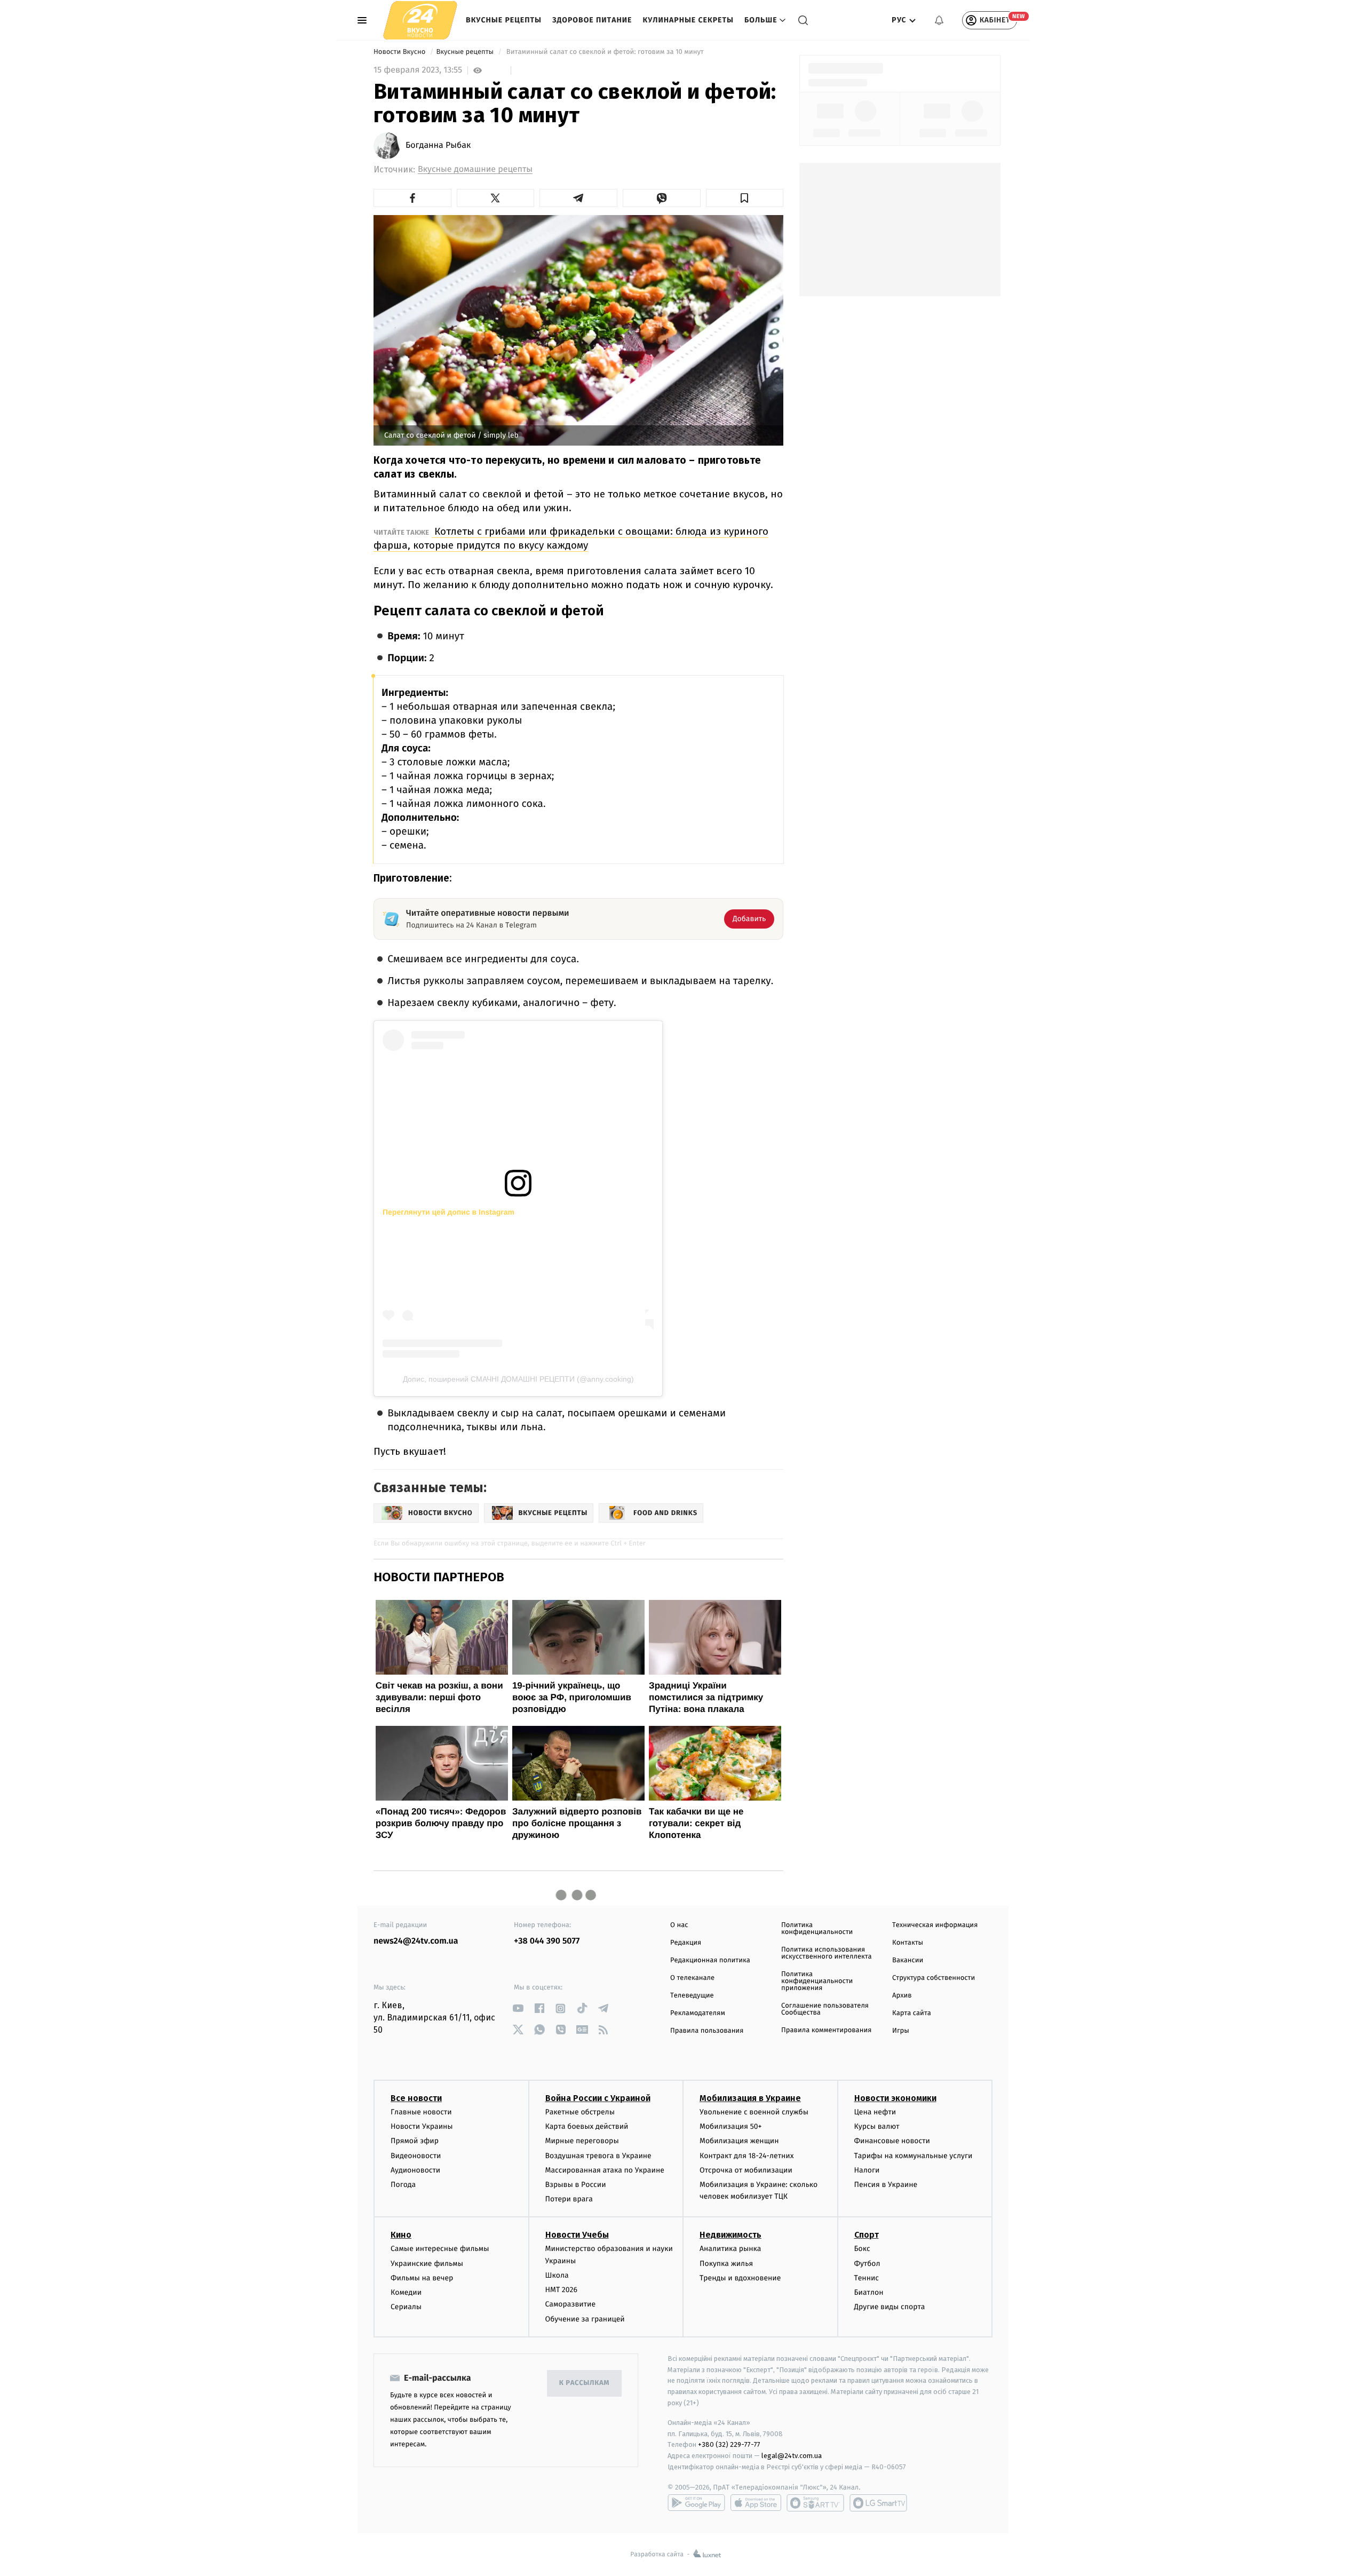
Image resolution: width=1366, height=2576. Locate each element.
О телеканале (692, 1978)
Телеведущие (692, 1996)
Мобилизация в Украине (750, 2098)
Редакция (686, 1943)
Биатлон (869, 2292)
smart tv (815, 2503)
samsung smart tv (878, 2503)
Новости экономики (895, 2098)
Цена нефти (875, 2112)
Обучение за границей (585, 2319)
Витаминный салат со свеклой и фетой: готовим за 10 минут (605, 52)
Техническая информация (935, 1925)
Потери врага (569, 2199)
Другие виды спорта (890, 2307)
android (696, 2503)
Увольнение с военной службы (754, 2112)
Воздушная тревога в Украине (598, 2156)
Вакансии (908, 1960)
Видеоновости (416, 2156)
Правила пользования (707, 2031)
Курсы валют (877, 2126)
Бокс (862, 2249)
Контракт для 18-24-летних (747, 2156)
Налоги (867, 2170)
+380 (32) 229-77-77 (729, 2444)
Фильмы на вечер (422, 2278)
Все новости (416, 2098)
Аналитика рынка (730, 2249)
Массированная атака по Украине (605, 2170)
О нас (679, 1925)
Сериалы (406, 2307)
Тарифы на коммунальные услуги (914, 2156)
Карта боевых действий (587, 2126)
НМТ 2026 (562, 2290)
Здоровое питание (592, 20)
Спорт (867, 2235)
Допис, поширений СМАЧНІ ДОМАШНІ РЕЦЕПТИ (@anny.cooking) (518, 1379)
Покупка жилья (726, 2264)
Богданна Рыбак (438, 146)
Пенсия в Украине (886, 2185)
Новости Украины (422, 2126)
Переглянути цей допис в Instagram (448, 1212)
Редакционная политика (710, 1960)
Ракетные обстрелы (580, 2112)
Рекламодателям (698, 2013)
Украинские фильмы (427, 2264)
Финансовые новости (892, 2141)
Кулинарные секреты (688, 20)
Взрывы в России (576, 2185)
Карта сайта (912, 2013)
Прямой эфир (415, 2141)
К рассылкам (584, 2383)
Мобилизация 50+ (730, 2126)
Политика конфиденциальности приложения (817, 1981)
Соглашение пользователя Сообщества (825, 2009)
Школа (557, 2275)
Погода (403, 2185)
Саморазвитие (571, 2304)
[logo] (420, 20)
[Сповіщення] (939, 20)
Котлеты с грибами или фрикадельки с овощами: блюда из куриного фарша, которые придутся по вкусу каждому (571, 538)
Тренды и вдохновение (740, 2278)
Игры (901, 2031)
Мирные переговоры (582, 2141)
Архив (902, 1996)
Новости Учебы (577, 2235)
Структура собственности (934, 1978)
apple (756, 2503)
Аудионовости (415, 2170)
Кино (401, 2235)
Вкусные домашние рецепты (475, 169)
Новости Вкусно (400, 52)
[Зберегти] (745, 198)
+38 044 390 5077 (547, 1941)
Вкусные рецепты (504, 20)
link (518, 2008)
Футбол (867, 2264)
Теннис (867, 2278)
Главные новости (421, 2112)
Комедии (406, 2292)
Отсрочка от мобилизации (746, 2170)
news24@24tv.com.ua (416, 1941)
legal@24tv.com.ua (792, 2456)
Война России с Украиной (598, 2098)
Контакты (908, 1943)
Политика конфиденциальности (817, 1929)
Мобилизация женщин (739, 2141)
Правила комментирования (826, 2030)
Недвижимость (730, 2235)
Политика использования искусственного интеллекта (827, 1953)
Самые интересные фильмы (440, 2249)
